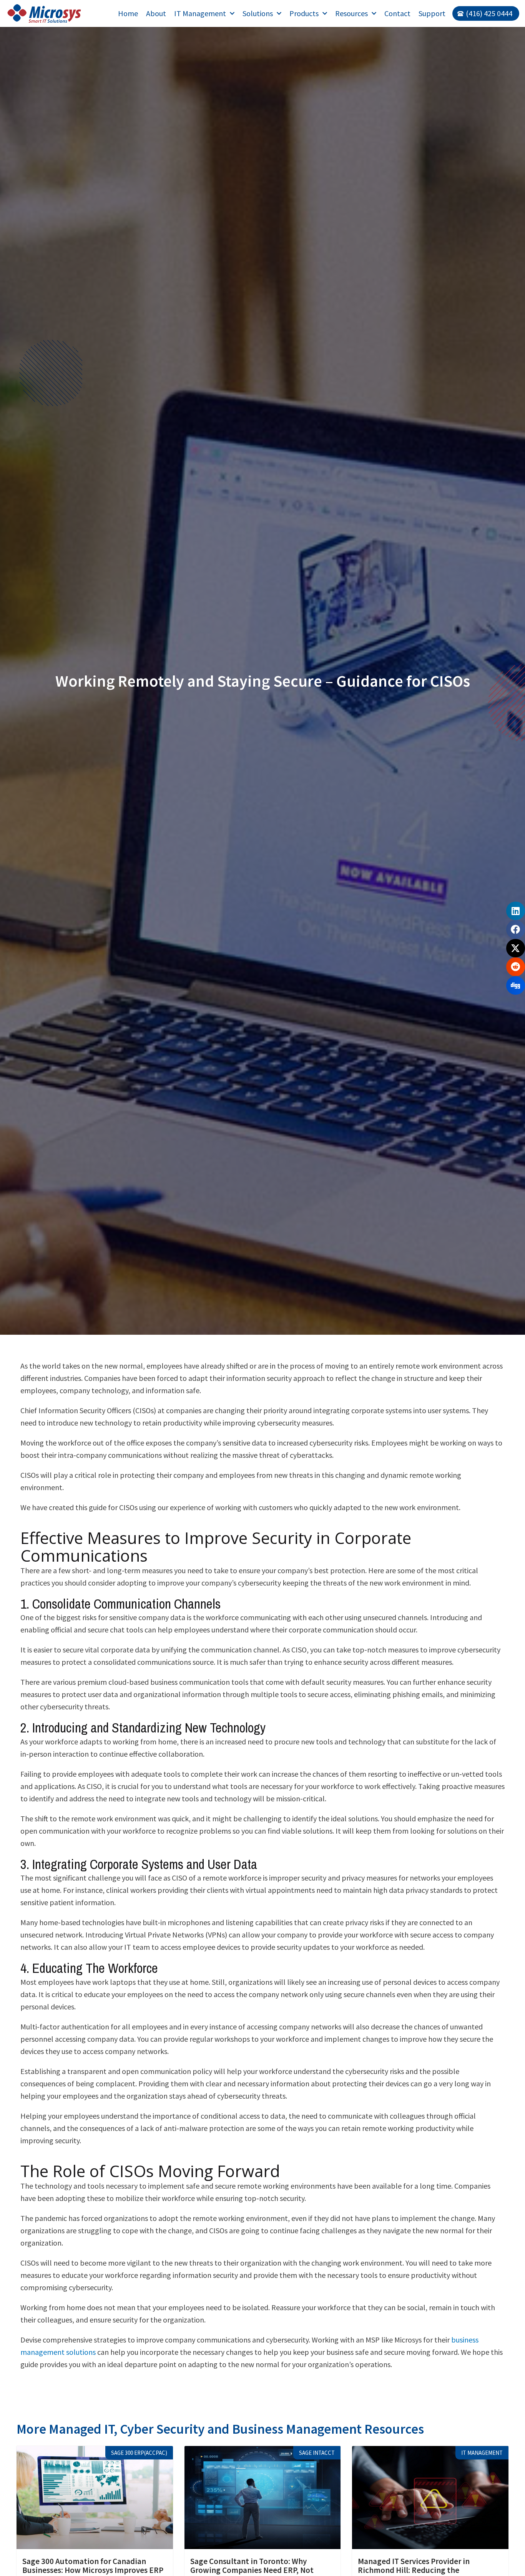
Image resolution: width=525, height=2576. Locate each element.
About (156, 13)
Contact (397, 13)
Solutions (258, 13)
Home (128, 13)
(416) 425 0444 (489, 13)
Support (432, 13)
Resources (351, 13)
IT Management (200, 13)
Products (304, 13)
